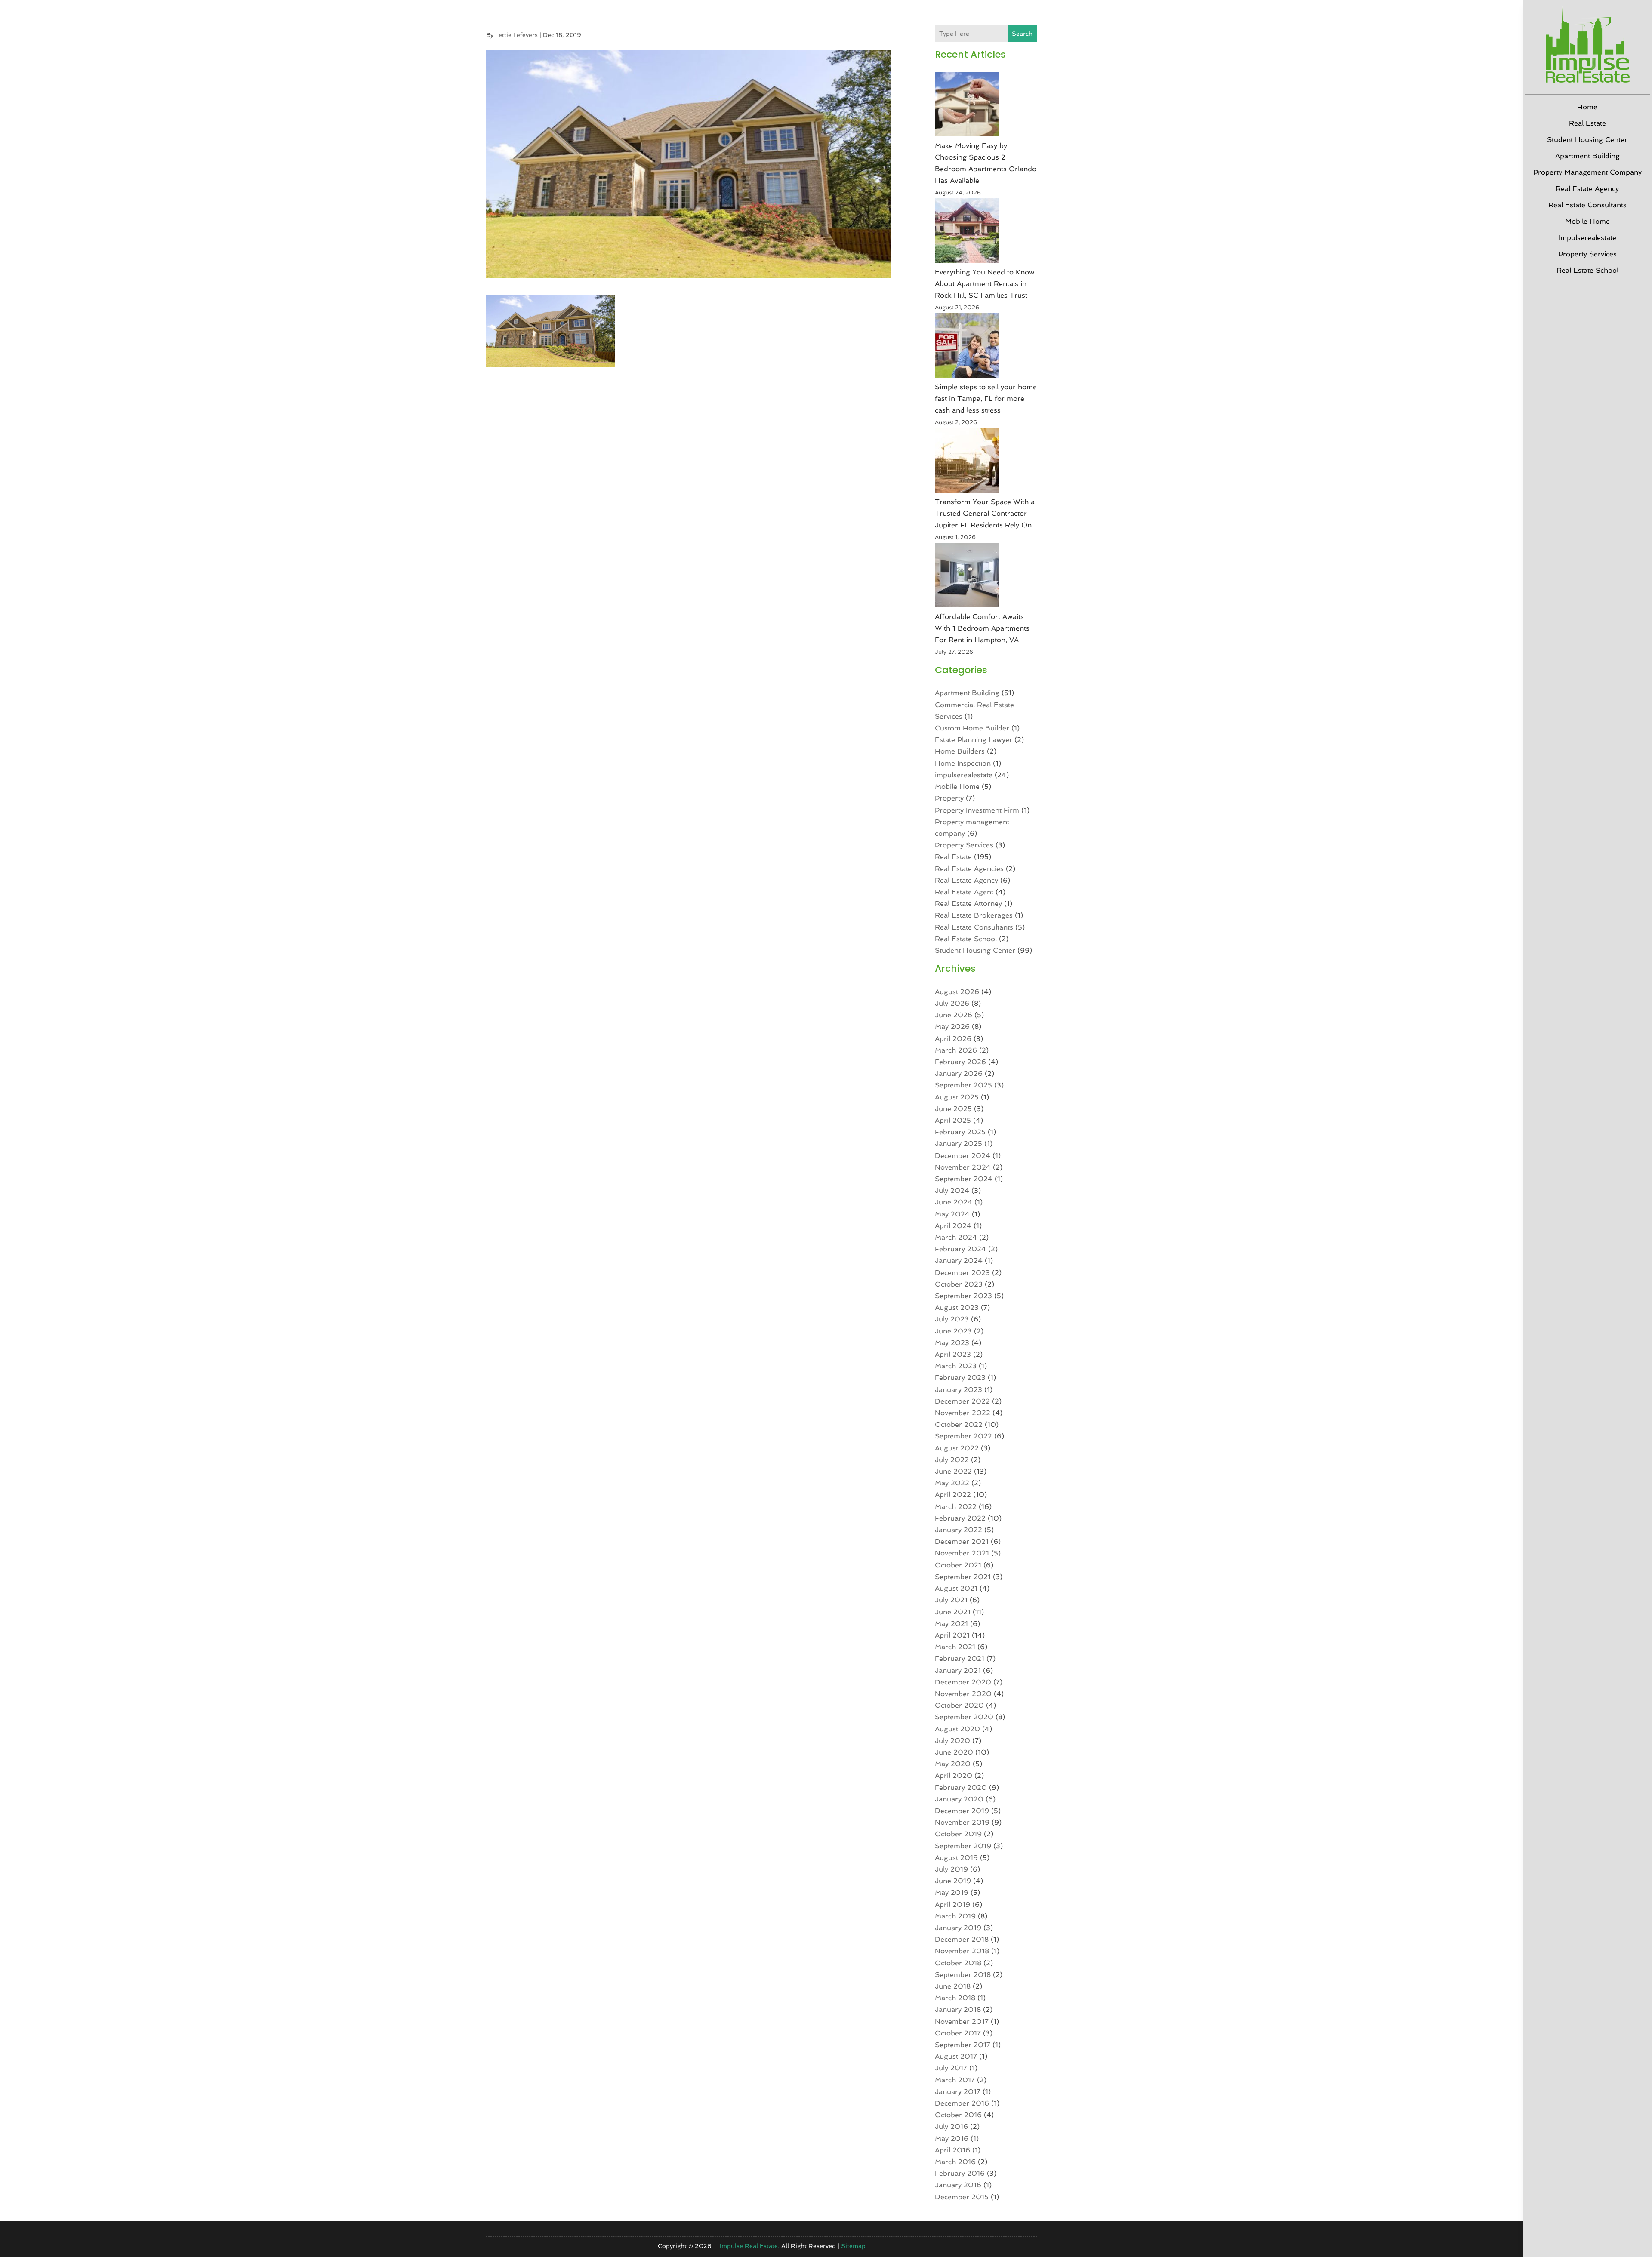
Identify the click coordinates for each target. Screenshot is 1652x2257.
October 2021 (958, 1565)
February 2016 (960, 2173)
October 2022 (959, 1424)
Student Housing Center (1587, 140)
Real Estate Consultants (1587, 205)
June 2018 (953, 1986)
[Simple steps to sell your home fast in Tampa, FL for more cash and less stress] (967, 347)
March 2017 (955, 2080)
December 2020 (963, 1682)
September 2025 (963, 1085)
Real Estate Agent (964, 892)
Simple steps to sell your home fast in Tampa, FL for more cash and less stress (986, 399)
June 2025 (953, 1109)
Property (949, 798)
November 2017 (962, 2021)
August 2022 (957, 1448)
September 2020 (964, 1717)
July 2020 (952, 1741)
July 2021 (951, 1600)
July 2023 (952, 1319)
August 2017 (956, 2056)
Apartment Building (1587, 156)
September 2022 (963, 1436)
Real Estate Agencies (969, 869)
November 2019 (962, 1822)
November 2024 (963, 1167)
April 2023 (953, 1354)
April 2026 (953, 1039)
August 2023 (957, 1307)
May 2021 (951, 1624)
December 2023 (962, 1273)
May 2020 (953, 1764)
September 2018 (963, 1975)
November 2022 (963, 1413)
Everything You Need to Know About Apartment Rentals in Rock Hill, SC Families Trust (985, 284)
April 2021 (952, 1635)
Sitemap (853, 2246)
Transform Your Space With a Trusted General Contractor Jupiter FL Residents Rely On (985, 513)
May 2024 (952, 1214)
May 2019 (952, 1892)
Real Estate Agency (1587, 189)
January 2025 (959, 1144)
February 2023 (960, 1378)
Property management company (1587, 172)
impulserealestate (1587, 238)
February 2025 (960, 1132)
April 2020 (954, 1775)
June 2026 (954, 1015)
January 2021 (958, 1670)
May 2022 (952, 1483)
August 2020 (957, 1729)
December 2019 (962, 1811)
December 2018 (962, 1939)
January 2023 (959, 1390)
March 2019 (955, 1916)
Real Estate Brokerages (974, 915)
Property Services (1587, 254)
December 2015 (962, 2197)
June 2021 (953, 1612)
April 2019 (952, 1904)
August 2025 (957, 1097)
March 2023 (956, 1366)
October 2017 (958, 2033)
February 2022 (960, 1518)
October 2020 (959, 1705)
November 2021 (962, 1553)
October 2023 (959, 1284)
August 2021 (956, 1588)
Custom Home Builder (972, 728)
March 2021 (955, 1647)
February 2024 (960, 1249)
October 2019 (958, 1834)
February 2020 (961, 1787)
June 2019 (953, 1881)
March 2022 (956, 1507)
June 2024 (954, 1202)
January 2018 (958, 2009)
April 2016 (952, 2150)
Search (1022, 34)
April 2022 (953, 1495)
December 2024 (963, 1156)
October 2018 (958, 1963)
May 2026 (952, 1027)
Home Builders (960, 751)
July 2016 (951, 2126)
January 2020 (959, 1799)
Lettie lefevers (516, 35)
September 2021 (963, 1577)
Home (1587, 107)
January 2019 (958, 1928)
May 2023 (952, 1343)
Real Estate (1587, 123)
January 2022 (959, 1530)
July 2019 (951, 1869)
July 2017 (951, 2068)
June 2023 (953, 1331)
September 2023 (963, 1296)
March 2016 (955, 2162)
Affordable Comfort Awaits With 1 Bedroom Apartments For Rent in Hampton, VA (982, 628)
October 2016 (958, 2115)
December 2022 (962, 1401)
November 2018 (962, 1951)
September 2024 (964, 1179)
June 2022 (953, 1471)
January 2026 (959, 1073)
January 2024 (959, 1261)
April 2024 (953, 1226)
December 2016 (962, 2103)
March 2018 (955, 1998)
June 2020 (954, 1752)
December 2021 (962, 1541)
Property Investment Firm (977, 810)
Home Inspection (963, 763)
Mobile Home (1587, 221)
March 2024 (956, 1237)
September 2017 (963, 2045)
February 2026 (960, 1062)
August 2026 (957, 992)
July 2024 (952, 1190)
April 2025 (953, 1120)
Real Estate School (1587, 270)
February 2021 (960, 1658)
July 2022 (952, 1460)
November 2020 (963, 1694)
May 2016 (952, 2138)
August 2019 (956, 1858)
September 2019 (963, 1846)
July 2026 (952, 1003)
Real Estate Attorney (968, 904)
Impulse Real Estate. (750, 2246)
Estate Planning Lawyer (974, 740)
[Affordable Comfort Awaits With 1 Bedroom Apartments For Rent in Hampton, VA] (967, 577)
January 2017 (958, 2092)
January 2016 (958, 2185)
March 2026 (956, 1050)
